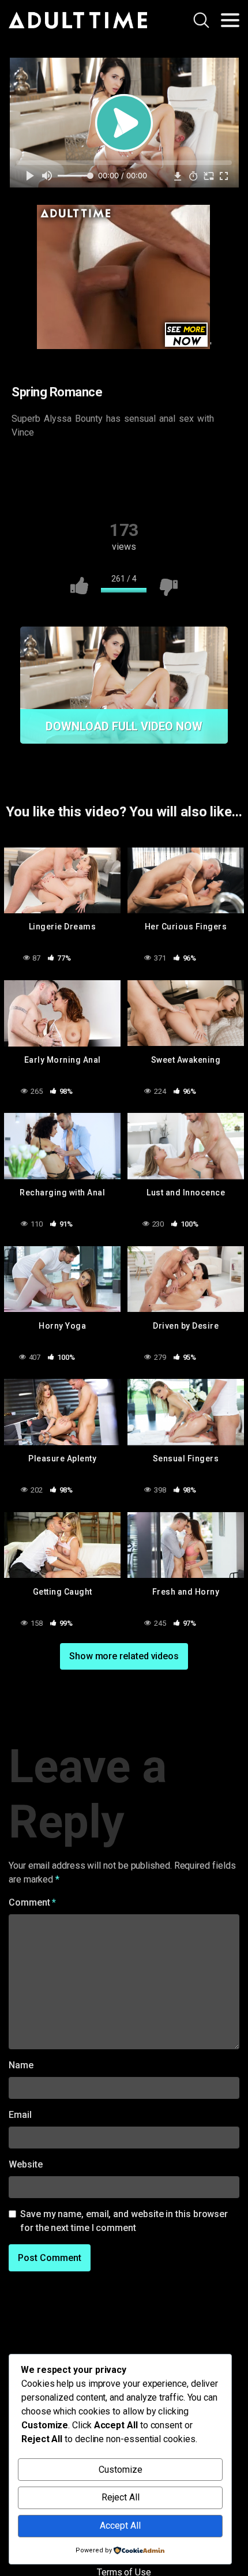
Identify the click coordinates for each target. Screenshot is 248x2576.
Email (20, 2115)
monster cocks (92, 488)
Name (21, 2065)
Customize (121, 2470)
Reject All (121, 2497)
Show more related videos (124, 1656)
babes (149, 466)
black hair (202, 466)
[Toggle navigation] (230, 20)
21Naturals (52, 466)
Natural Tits (165, 488)
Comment (32, 1902)
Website (25, 2164)
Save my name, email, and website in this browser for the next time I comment (124, 2221)
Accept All (120, 2526)
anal (104, 466)
